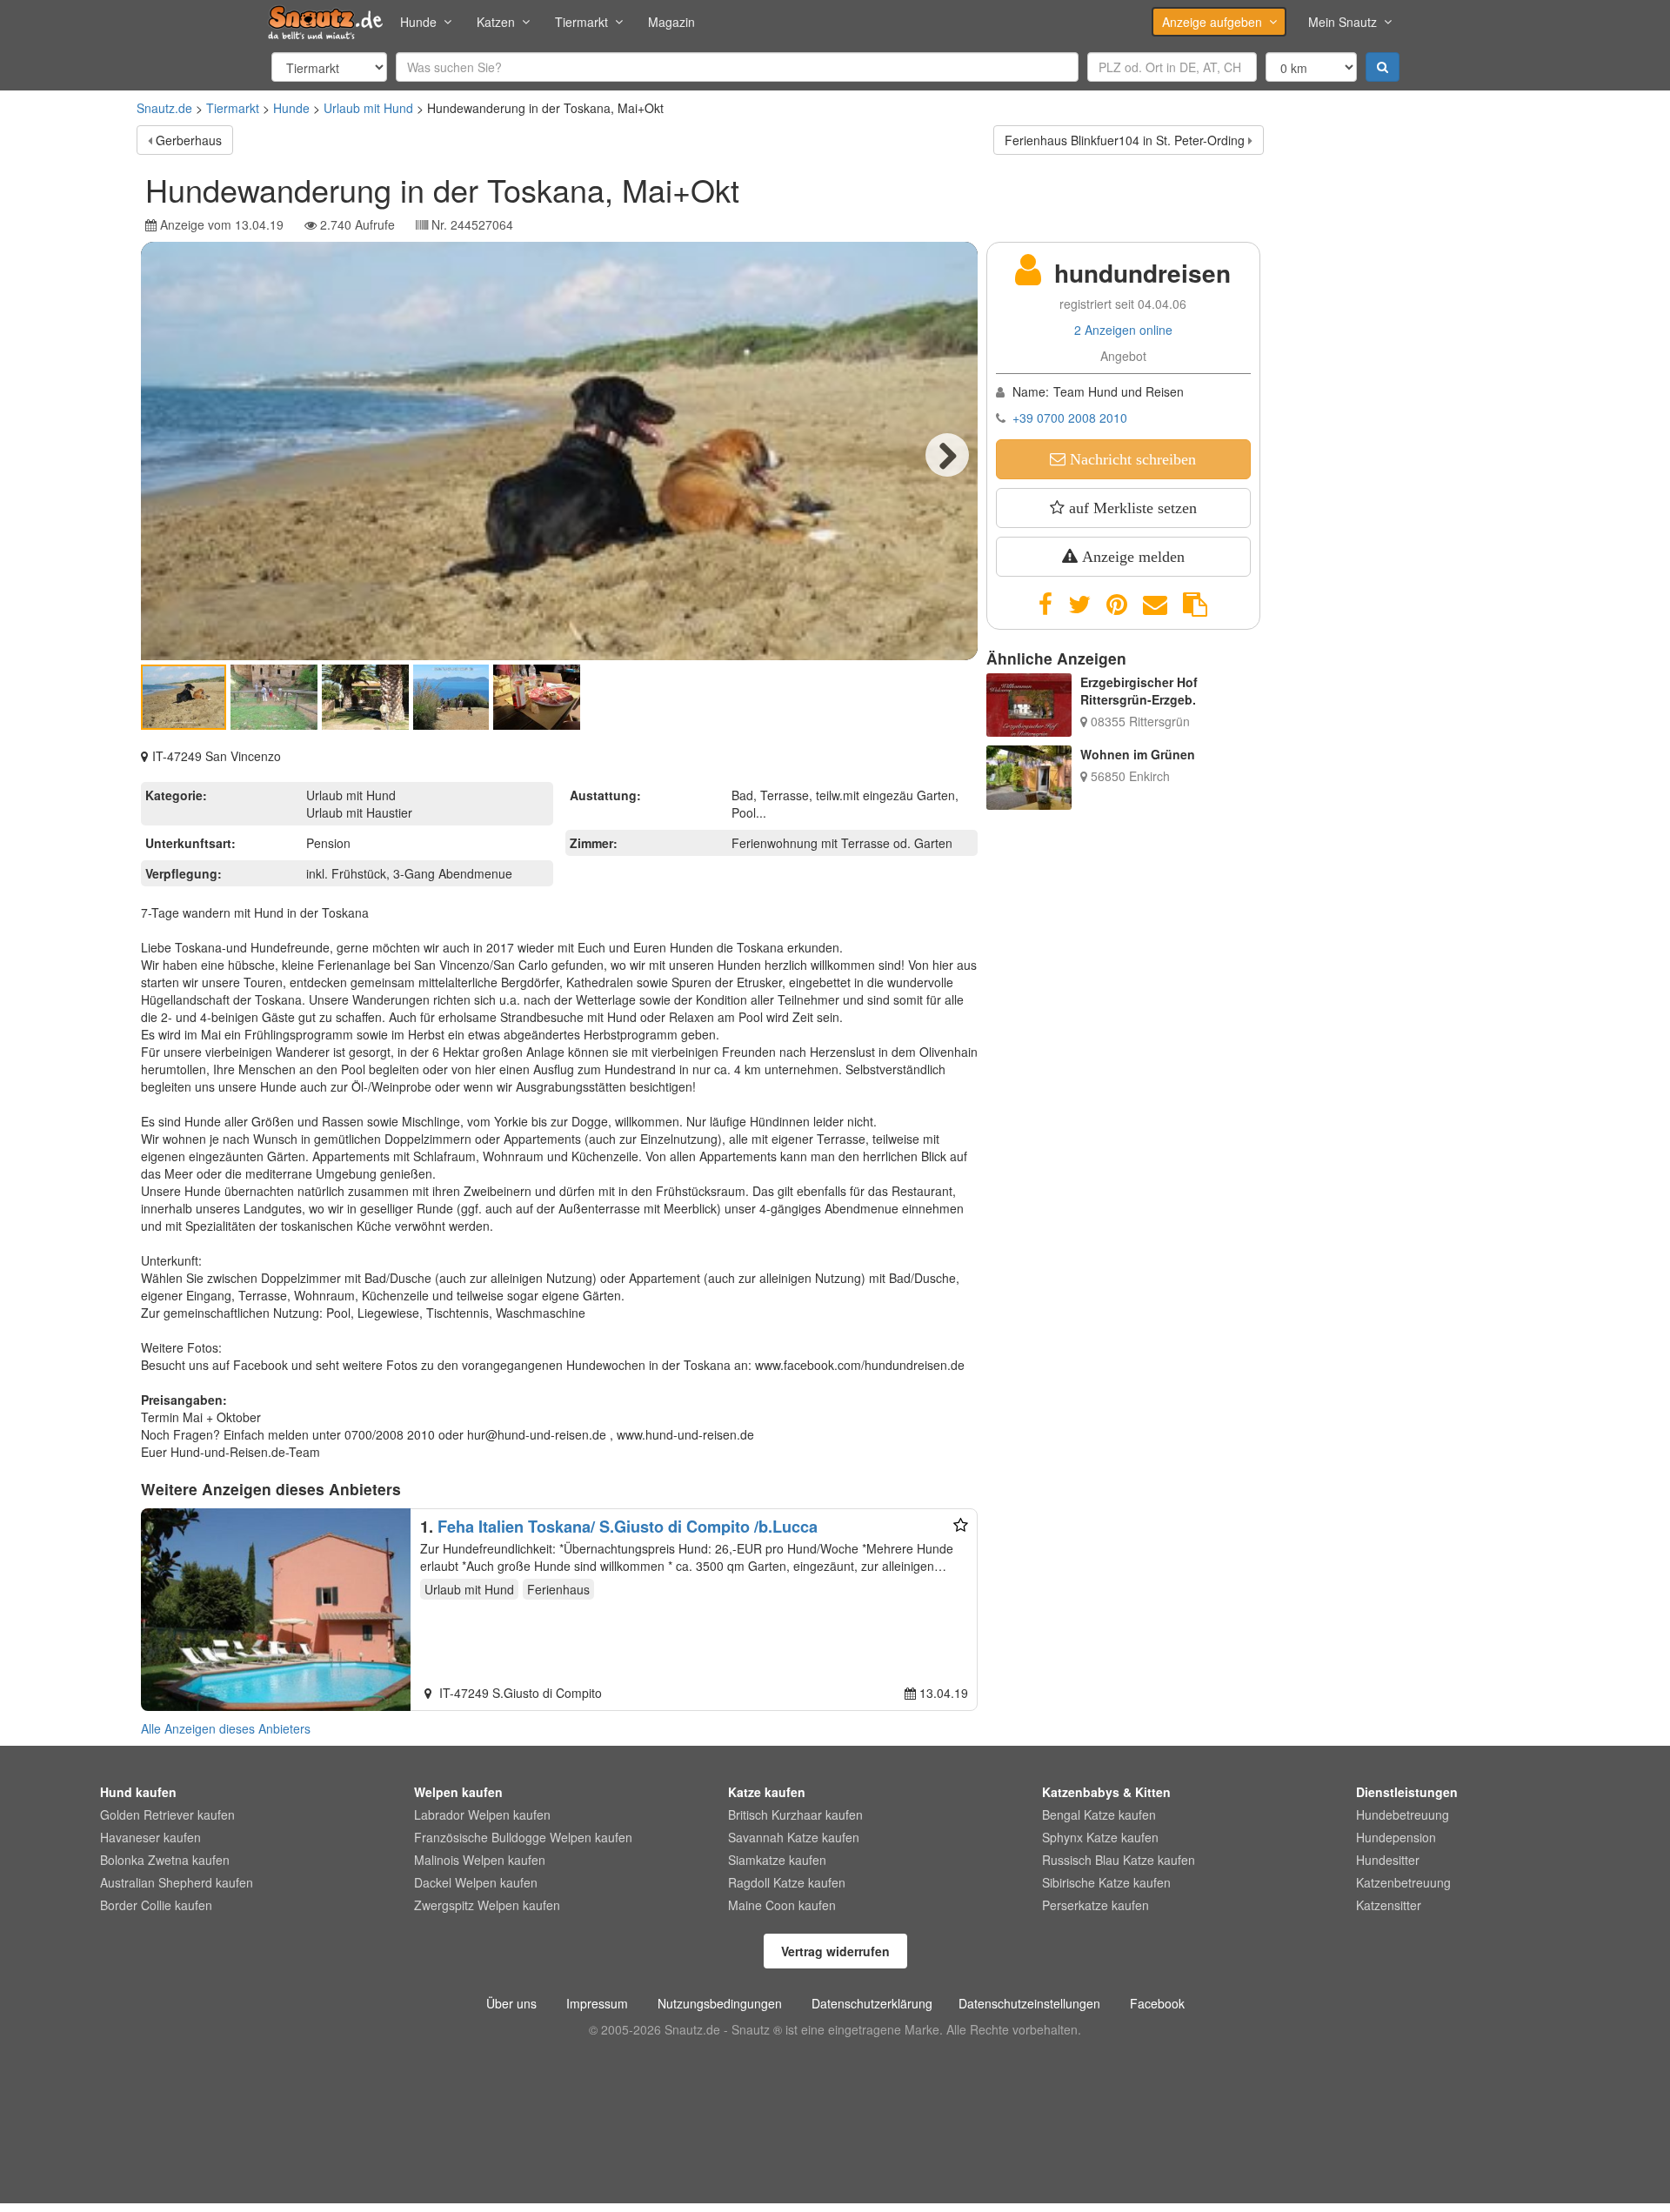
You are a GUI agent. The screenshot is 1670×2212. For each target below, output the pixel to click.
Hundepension (1396, 1837)
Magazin (671, 22)
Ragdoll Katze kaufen (787, 1882)
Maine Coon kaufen (782, 1905)
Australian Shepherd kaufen (177, 1882)
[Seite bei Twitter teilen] (1079, 605)
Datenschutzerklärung (872, 2003)
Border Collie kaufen (156, 1905)
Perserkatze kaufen (1096, 1905)
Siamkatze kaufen (777, 1860)
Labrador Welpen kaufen (482, 1814)
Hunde (418, 22)
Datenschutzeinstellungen (1029, 2003)
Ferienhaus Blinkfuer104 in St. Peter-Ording (1125, 140)
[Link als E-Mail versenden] (1155, 605)
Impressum (597, 2003)
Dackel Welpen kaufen (476, 1882)
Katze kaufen (767, 1792)
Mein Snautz (1343, 22)
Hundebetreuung (1403, 1814)
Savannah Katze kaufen (794, 1837)
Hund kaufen (138, 1792)
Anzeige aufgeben (1212, 22)
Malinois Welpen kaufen (480, 1860)
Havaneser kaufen (150, 1837)
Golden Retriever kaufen (167, 1814)
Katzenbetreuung (1403, 1882)
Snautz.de (164, 108)
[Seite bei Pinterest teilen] (1117, 605)
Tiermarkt (581, 22)
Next (947, 455)
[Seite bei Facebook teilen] (1045, 605)
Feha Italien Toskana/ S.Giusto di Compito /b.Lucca (628, 1527)
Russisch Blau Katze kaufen (1119, 1860)
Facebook (1157, 2003)
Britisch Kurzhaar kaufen (795, 1814)
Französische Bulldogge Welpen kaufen (523, 1837)
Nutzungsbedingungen (720, 2003)
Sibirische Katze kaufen (1106, 1882)
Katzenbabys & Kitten (1106, 1792)
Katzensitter (1389, 1905)
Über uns (511, 2003)
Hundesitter (1388, 1860)
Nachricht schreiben (1131, 459)
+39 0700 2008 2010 (1070, 418)
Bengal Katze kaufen (1099, 1814)
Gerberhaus (189, 140)
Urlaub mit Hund (368, 108)
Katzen (496, 22)
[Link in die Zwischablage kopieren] (1195, 605)
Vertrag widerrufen (835, 1951)
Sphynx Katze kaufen (1100, 1837)
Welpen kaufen (458, 1792)
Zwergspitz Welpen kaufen (487, 1905)
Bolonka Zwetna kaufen (165, 1860)
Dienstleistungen (1407, 1792)
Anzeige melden (1131, 557)
